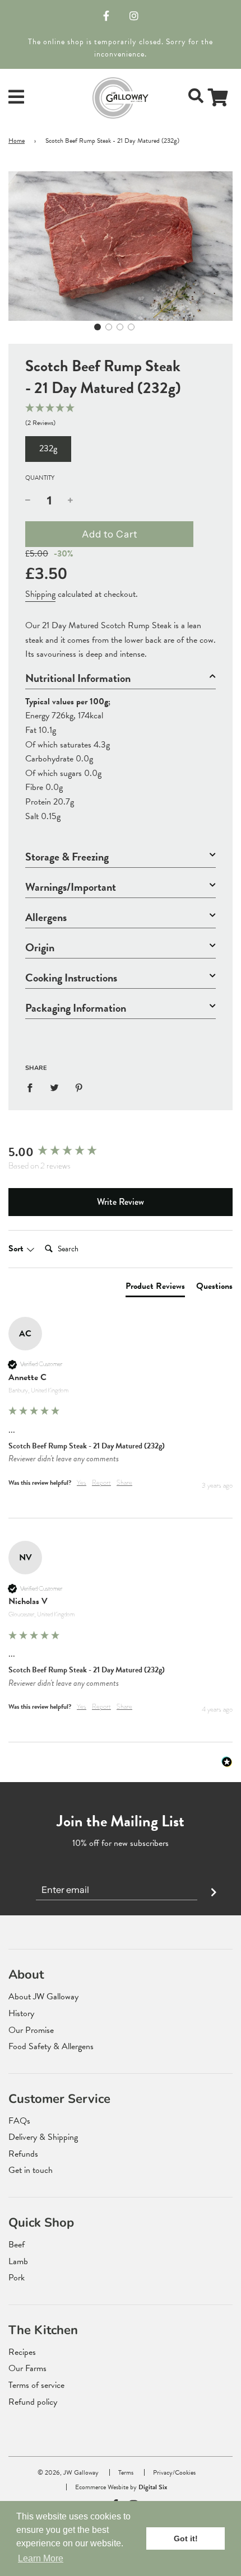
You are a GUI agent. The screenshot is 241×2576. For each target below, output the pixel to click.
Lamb (18, 2261)
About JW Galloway (43, 1997)
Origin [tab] (40, 948)
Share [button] (124, 1483)
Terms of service (36, 2385)
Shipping (40, 594)
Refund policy (33, 2402)
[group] (121, 1153)
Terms (126, 2472)
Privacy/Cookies (174, 2472)
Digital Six (153, 2487)
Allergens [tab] (46, 917)
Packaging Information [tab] (76, 1008)
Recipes (22, 2352)
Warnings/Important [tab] (71, 887)
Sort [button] (17, 1249)
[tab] (155, 1288)
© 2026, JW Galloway (68, 2472)
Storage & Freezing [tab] (67, 857)
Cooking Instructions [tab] (71, 978)
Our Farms (27, 2368)
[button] (98, 327)
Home (17, 141)
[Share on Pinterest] (79, 1087)
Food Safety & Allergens (51, 2046)
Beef (17, 2245)
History (21, 2013)
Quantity (40, 478)
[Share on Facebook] (33, 1087)
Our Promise (31, 2030)
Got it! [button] (186, 2538)
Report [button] (101, 1483)
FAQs (19, 2121)
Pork (17, 2278)
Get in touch (31, 2170)
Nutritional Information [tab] (78, 678)
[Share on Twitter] (54, 1087)
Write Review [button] (121, 1202)
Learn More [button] (41, 2558)
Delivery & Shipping (43, 2137)
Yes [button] (82, 1483)
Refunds (23, 2154)
